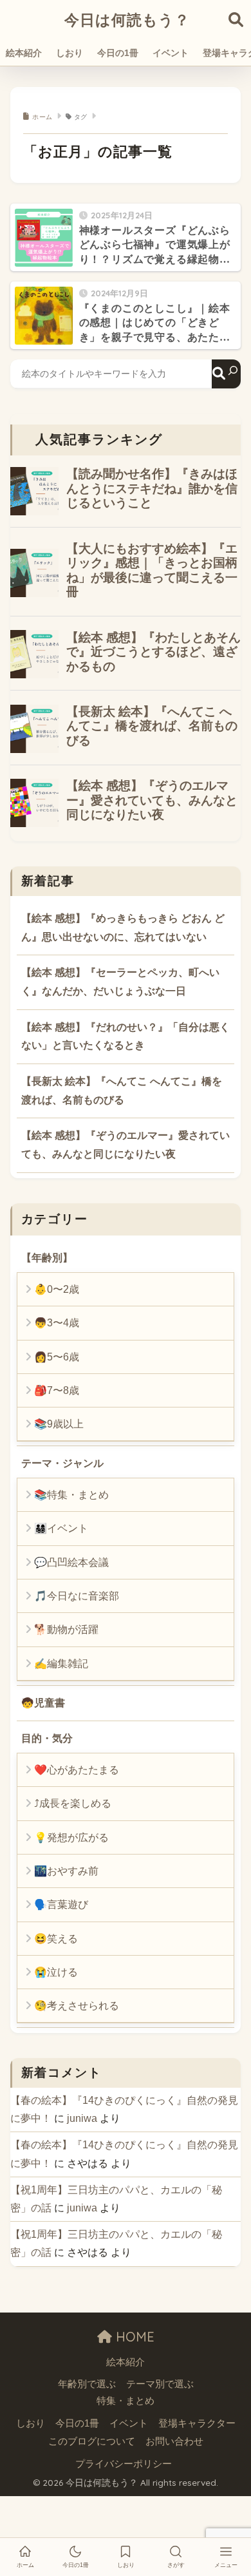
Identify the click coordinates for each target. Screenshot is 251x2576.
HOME (133, 2337)
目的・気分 (47, 1738)
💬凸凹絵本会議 (71, 1562)
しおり (70, 53)
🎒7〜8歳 (57, 1390)
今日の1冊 (118, 53)
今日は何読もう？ (127, 20)
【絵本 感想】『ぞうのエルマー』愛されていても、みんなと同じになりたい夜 (126, 1145)
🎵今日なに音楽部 (77, 1596)
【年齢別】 (47, 1258)
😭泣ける (56, 1972)
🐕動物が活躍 (66, 1629)
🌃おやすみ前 (66, 1871)
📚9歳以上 (59, 1424)
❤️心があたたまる (77, 1770)
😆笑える (56, 1939)
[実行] (226, 374)
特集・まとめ (126, 2401)
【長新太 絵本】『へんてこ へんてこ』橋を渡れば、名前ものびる (122, 1091)
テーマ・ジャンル (62, 1463)
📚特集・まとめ (71, 1495)
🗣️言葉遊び (61, 1904)
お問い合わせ (174, 2441)
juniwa (82, 2118)
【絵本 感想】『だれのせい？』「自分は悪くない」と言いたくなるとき (126, 1036)
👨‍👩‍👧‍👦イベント (61, 1528)
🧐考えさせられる (77, 2006)
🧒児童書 (43, 1703)
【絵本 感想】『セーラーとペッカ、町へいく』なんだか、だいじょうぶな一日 (120, 982)
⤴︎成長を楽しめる (73, 1803)
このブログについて (92, 2441)
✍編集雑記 (61, 1664)
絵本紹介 (24, 53)
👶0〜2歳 (57, 1289)
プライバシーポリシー (124, 2464)
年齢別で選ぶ (87, 2384)
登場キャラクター (197, 2423)
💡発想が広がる (71, 1837)
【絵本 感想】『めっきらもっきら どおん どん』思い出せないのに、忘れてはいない (123, 928)
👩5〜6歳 (57, 1357)
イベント (171, 53)
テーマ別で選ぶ (160, 2384)
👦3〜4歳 (57, 1323)
